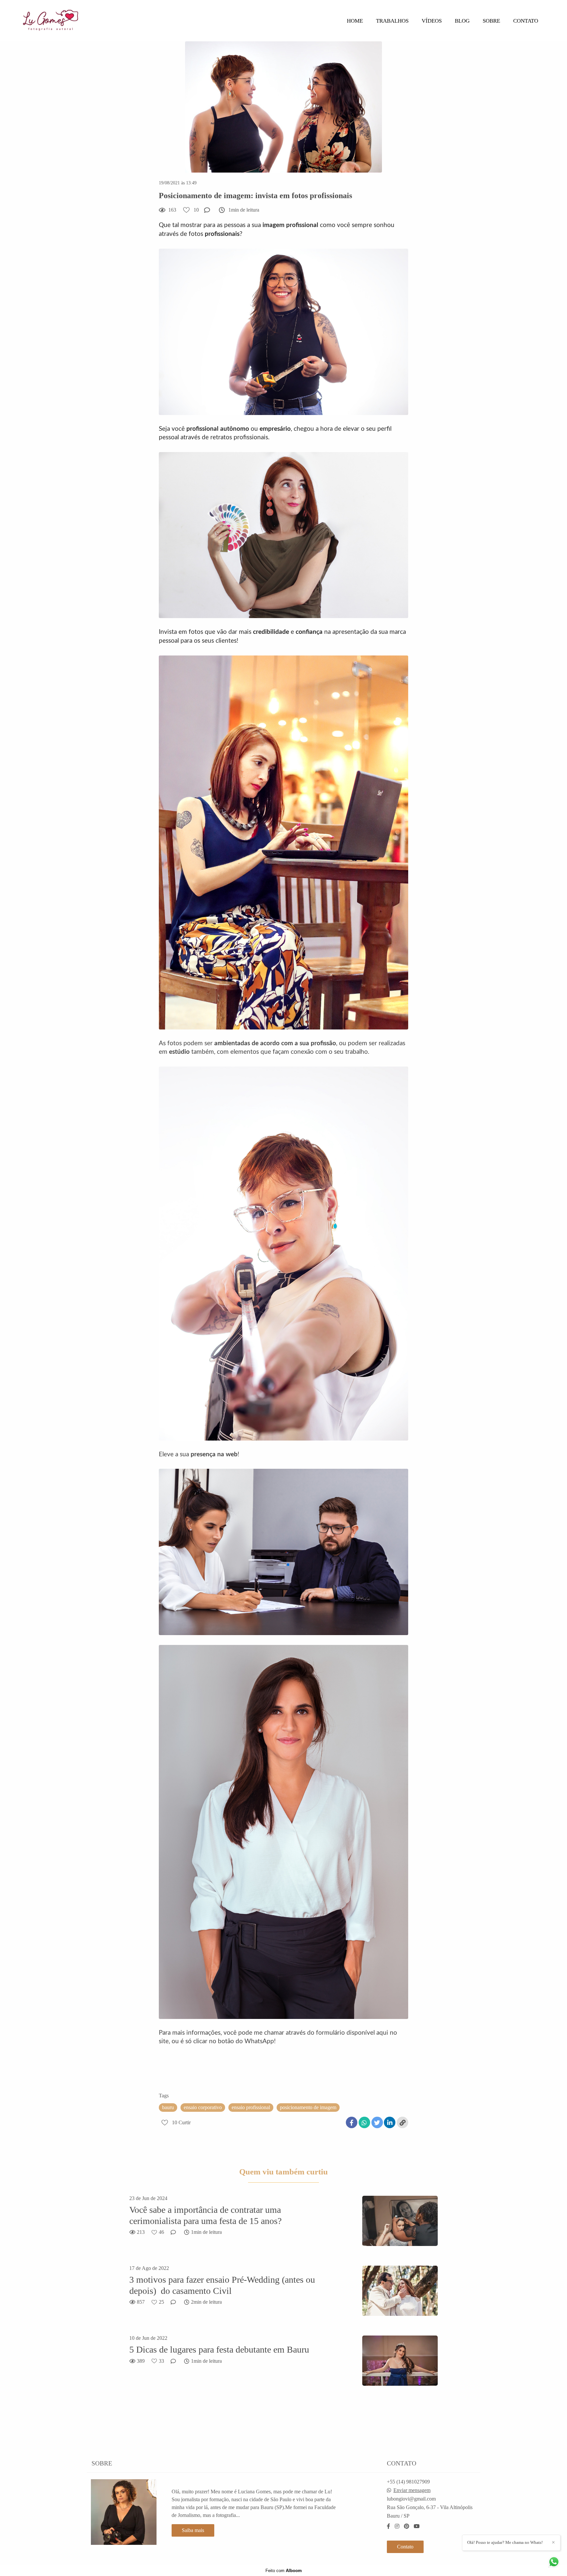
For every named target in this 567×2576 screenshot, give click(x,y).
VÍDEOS (432, 21)
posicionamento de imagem (308, 2107)
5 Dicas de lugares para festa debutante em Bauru (219, 2349)
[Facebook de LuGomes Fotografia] (388, 2526)
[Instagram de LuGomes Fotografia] (397, 2526)
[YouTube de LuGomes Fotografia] (417, 2526)
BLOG (462, 21)
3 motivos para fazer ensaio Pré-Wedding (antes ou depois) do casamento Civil (222, 2285)
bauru (168, 2107)
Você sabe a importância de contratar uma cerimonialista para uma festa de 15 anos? (205, 2215)
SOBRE (491, 21)
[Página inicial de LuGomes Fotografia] (72, 21)
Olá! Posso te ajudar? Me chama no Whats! (505, 2542)
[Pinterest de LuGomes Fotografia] (407, 2526)
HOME (355, 21)
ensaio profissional (251, 2107)
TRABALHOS (392, 21)
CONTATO (526, 21)
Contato (405, 2547)
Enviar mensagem (412, 2490)
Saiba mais (193, 2530)
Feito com (284, 2571)
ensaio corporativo (203, 2107)
